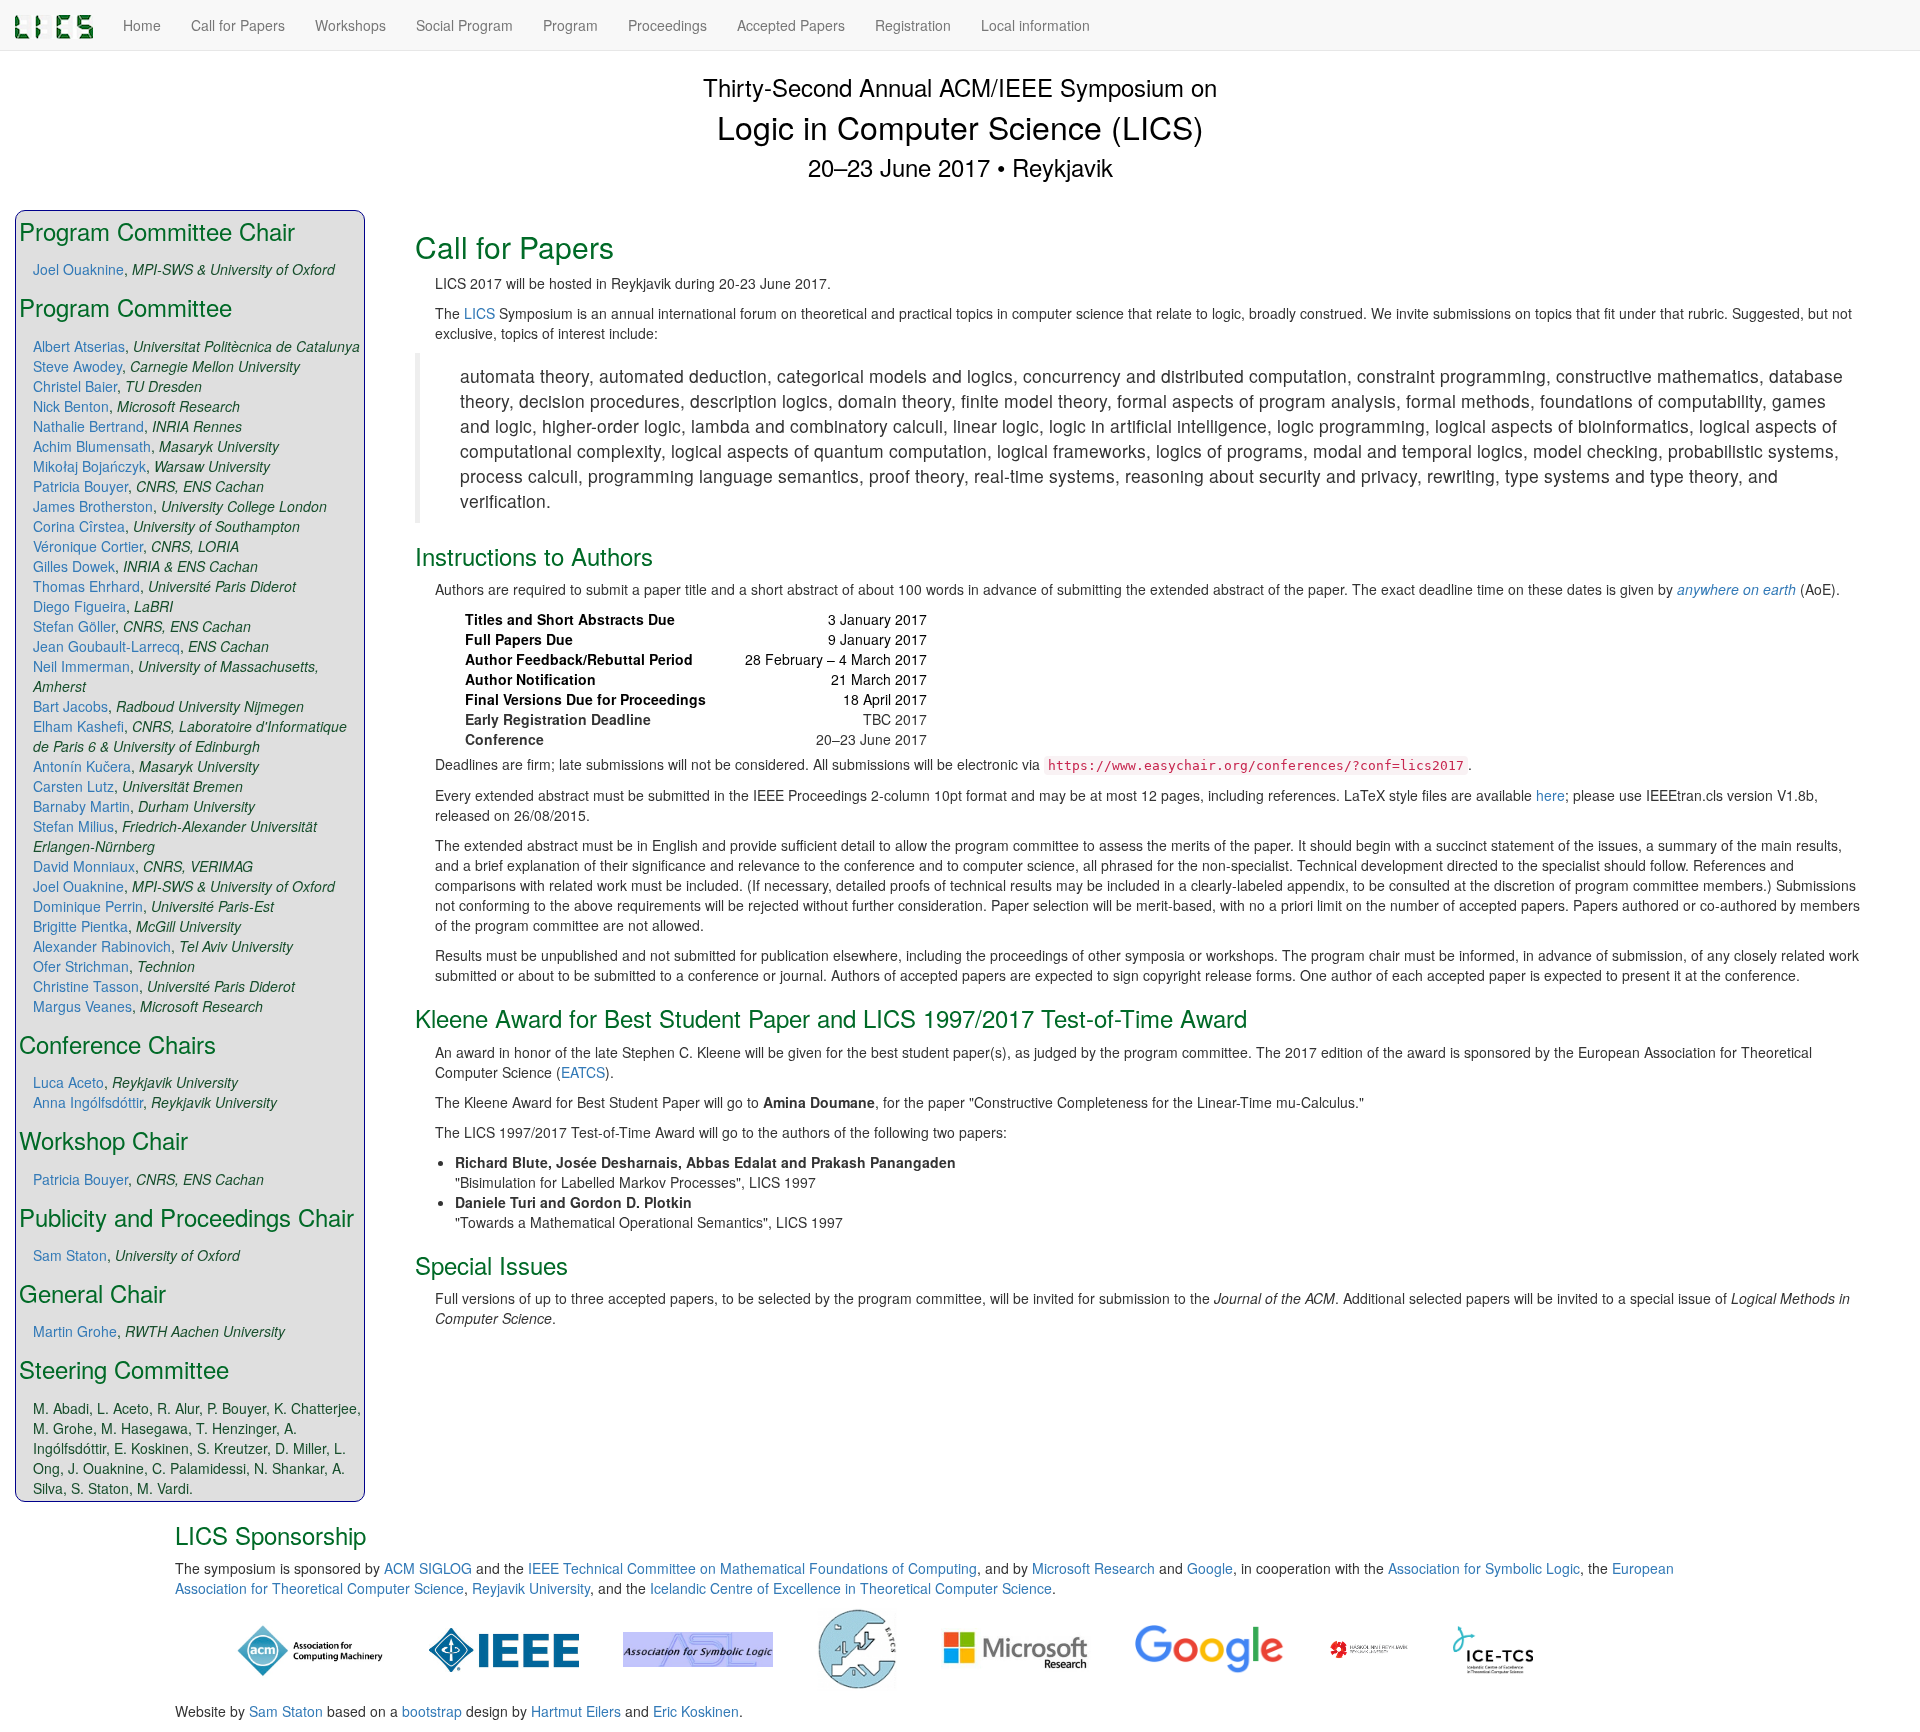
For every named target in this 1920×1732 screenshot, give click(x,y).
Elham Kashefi (78, 726)
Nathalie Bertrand (88, 426)
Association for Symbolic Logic (1484, 1568)
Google (1210, 1568)
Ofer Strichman (81, 966)
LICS (479, 313)
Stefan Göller (74, 626)
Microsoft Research (1093, 1568)
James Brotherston (93, 506)
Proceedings (667, 25)
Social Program (464, 25)
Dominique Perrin (88, 906)
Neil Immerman (81, 666)
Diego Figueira (79, 606)
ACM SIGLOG (428, 1568)
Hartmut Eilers (576, 1711)
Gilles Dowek (74, 566)
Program (570, 25)
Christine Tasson (86, 986)
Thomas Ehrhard (86, 586)
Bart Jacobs (70, 706)
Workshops (350, 25)
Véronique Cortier (88, 546)
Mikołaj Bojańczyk (89, 466)
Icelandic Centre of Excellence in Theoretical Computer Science (851, 1588)
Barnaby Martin (81, 806)
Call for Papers (238, 25)
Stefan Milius (73, 826)
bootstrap (432, 1711)
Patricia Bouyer (80, 486)
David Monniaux (84, 866)
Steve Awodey (77, 366)
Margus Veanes (82, 1006)
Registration (913, 25)
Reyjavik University (531, 1588)
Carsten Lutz (73, 786)
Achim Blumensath (92, 446)
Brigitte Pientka (80, 926)
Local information (1035, 25)
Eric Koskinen (696, 1711)
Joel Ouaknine (78, 269)
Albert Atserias (79, 346)
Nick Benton (71, 406)
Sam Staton (70, 1255)
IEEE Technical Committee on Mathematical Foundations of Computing (752, 1568)
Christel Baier (75, 386)
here (1550, 795)
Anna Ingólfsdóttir (88, 1102)
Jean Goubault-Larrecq (106, 646)
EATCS (583, 1072)
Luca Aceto (68, 1082)
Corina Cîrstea (79, 526)
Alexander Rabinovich (102, 946)
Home (142, 25)
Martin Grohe (75, 1331)
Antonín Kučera (82, 766)
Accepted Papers (791, 25)
